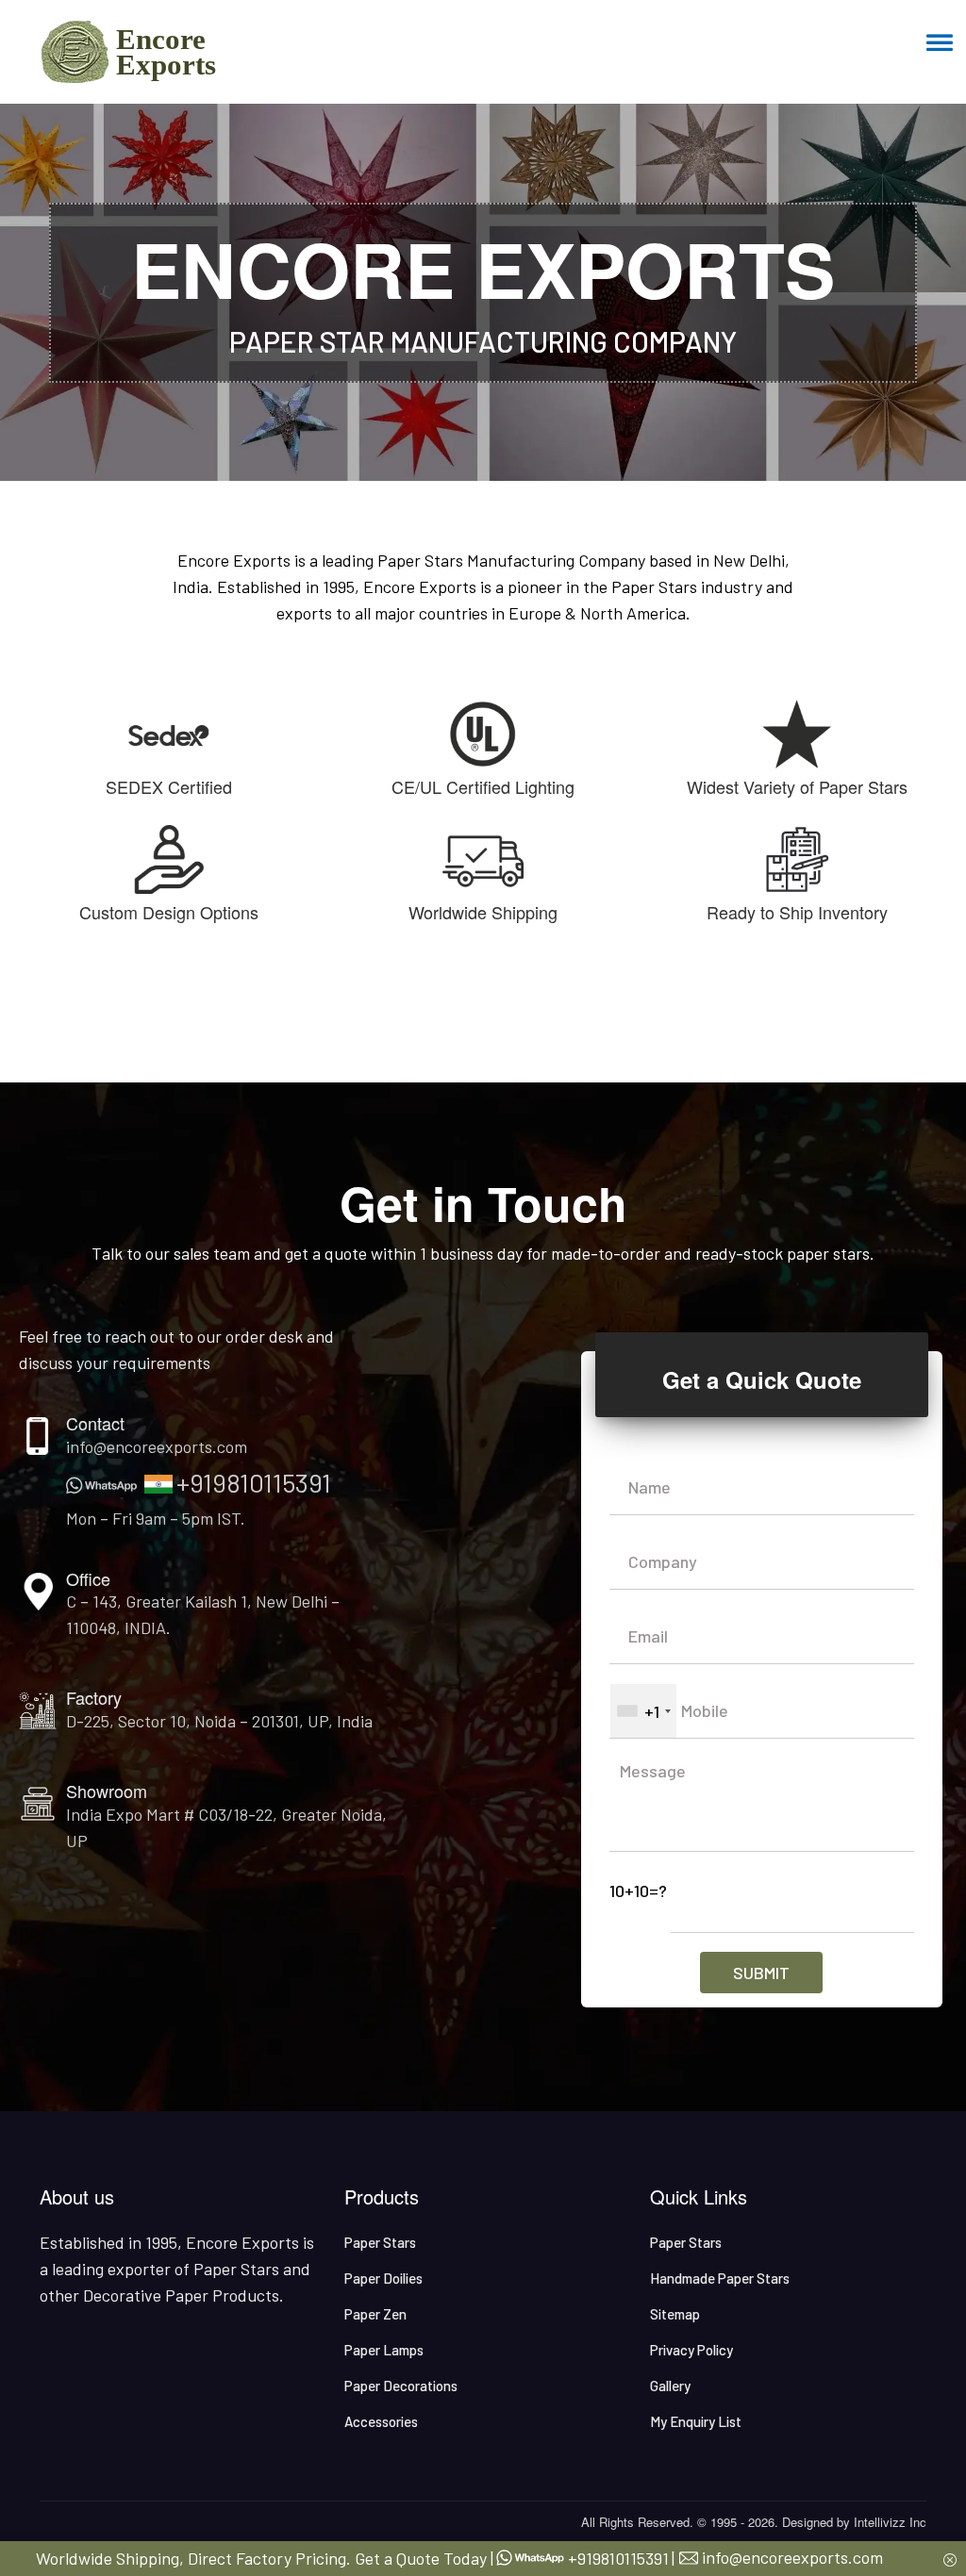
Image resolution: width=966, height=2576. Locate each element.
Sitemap (675, 2314)
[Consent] (950, 2558)
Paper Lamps (384, 2350)
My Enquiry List (696, 2421)
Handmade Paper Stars (720, 2278)
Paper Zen (375, 2314)
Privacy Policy (691, 2350)
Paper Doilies (383, 2278)
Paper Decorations (401, 2386)
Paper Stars (380, 2242)
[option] (483, 292)
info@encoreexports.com (157, 1446)
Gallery (670, 2386)
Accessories (381, 2421)
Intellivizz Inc (890, 2522)
